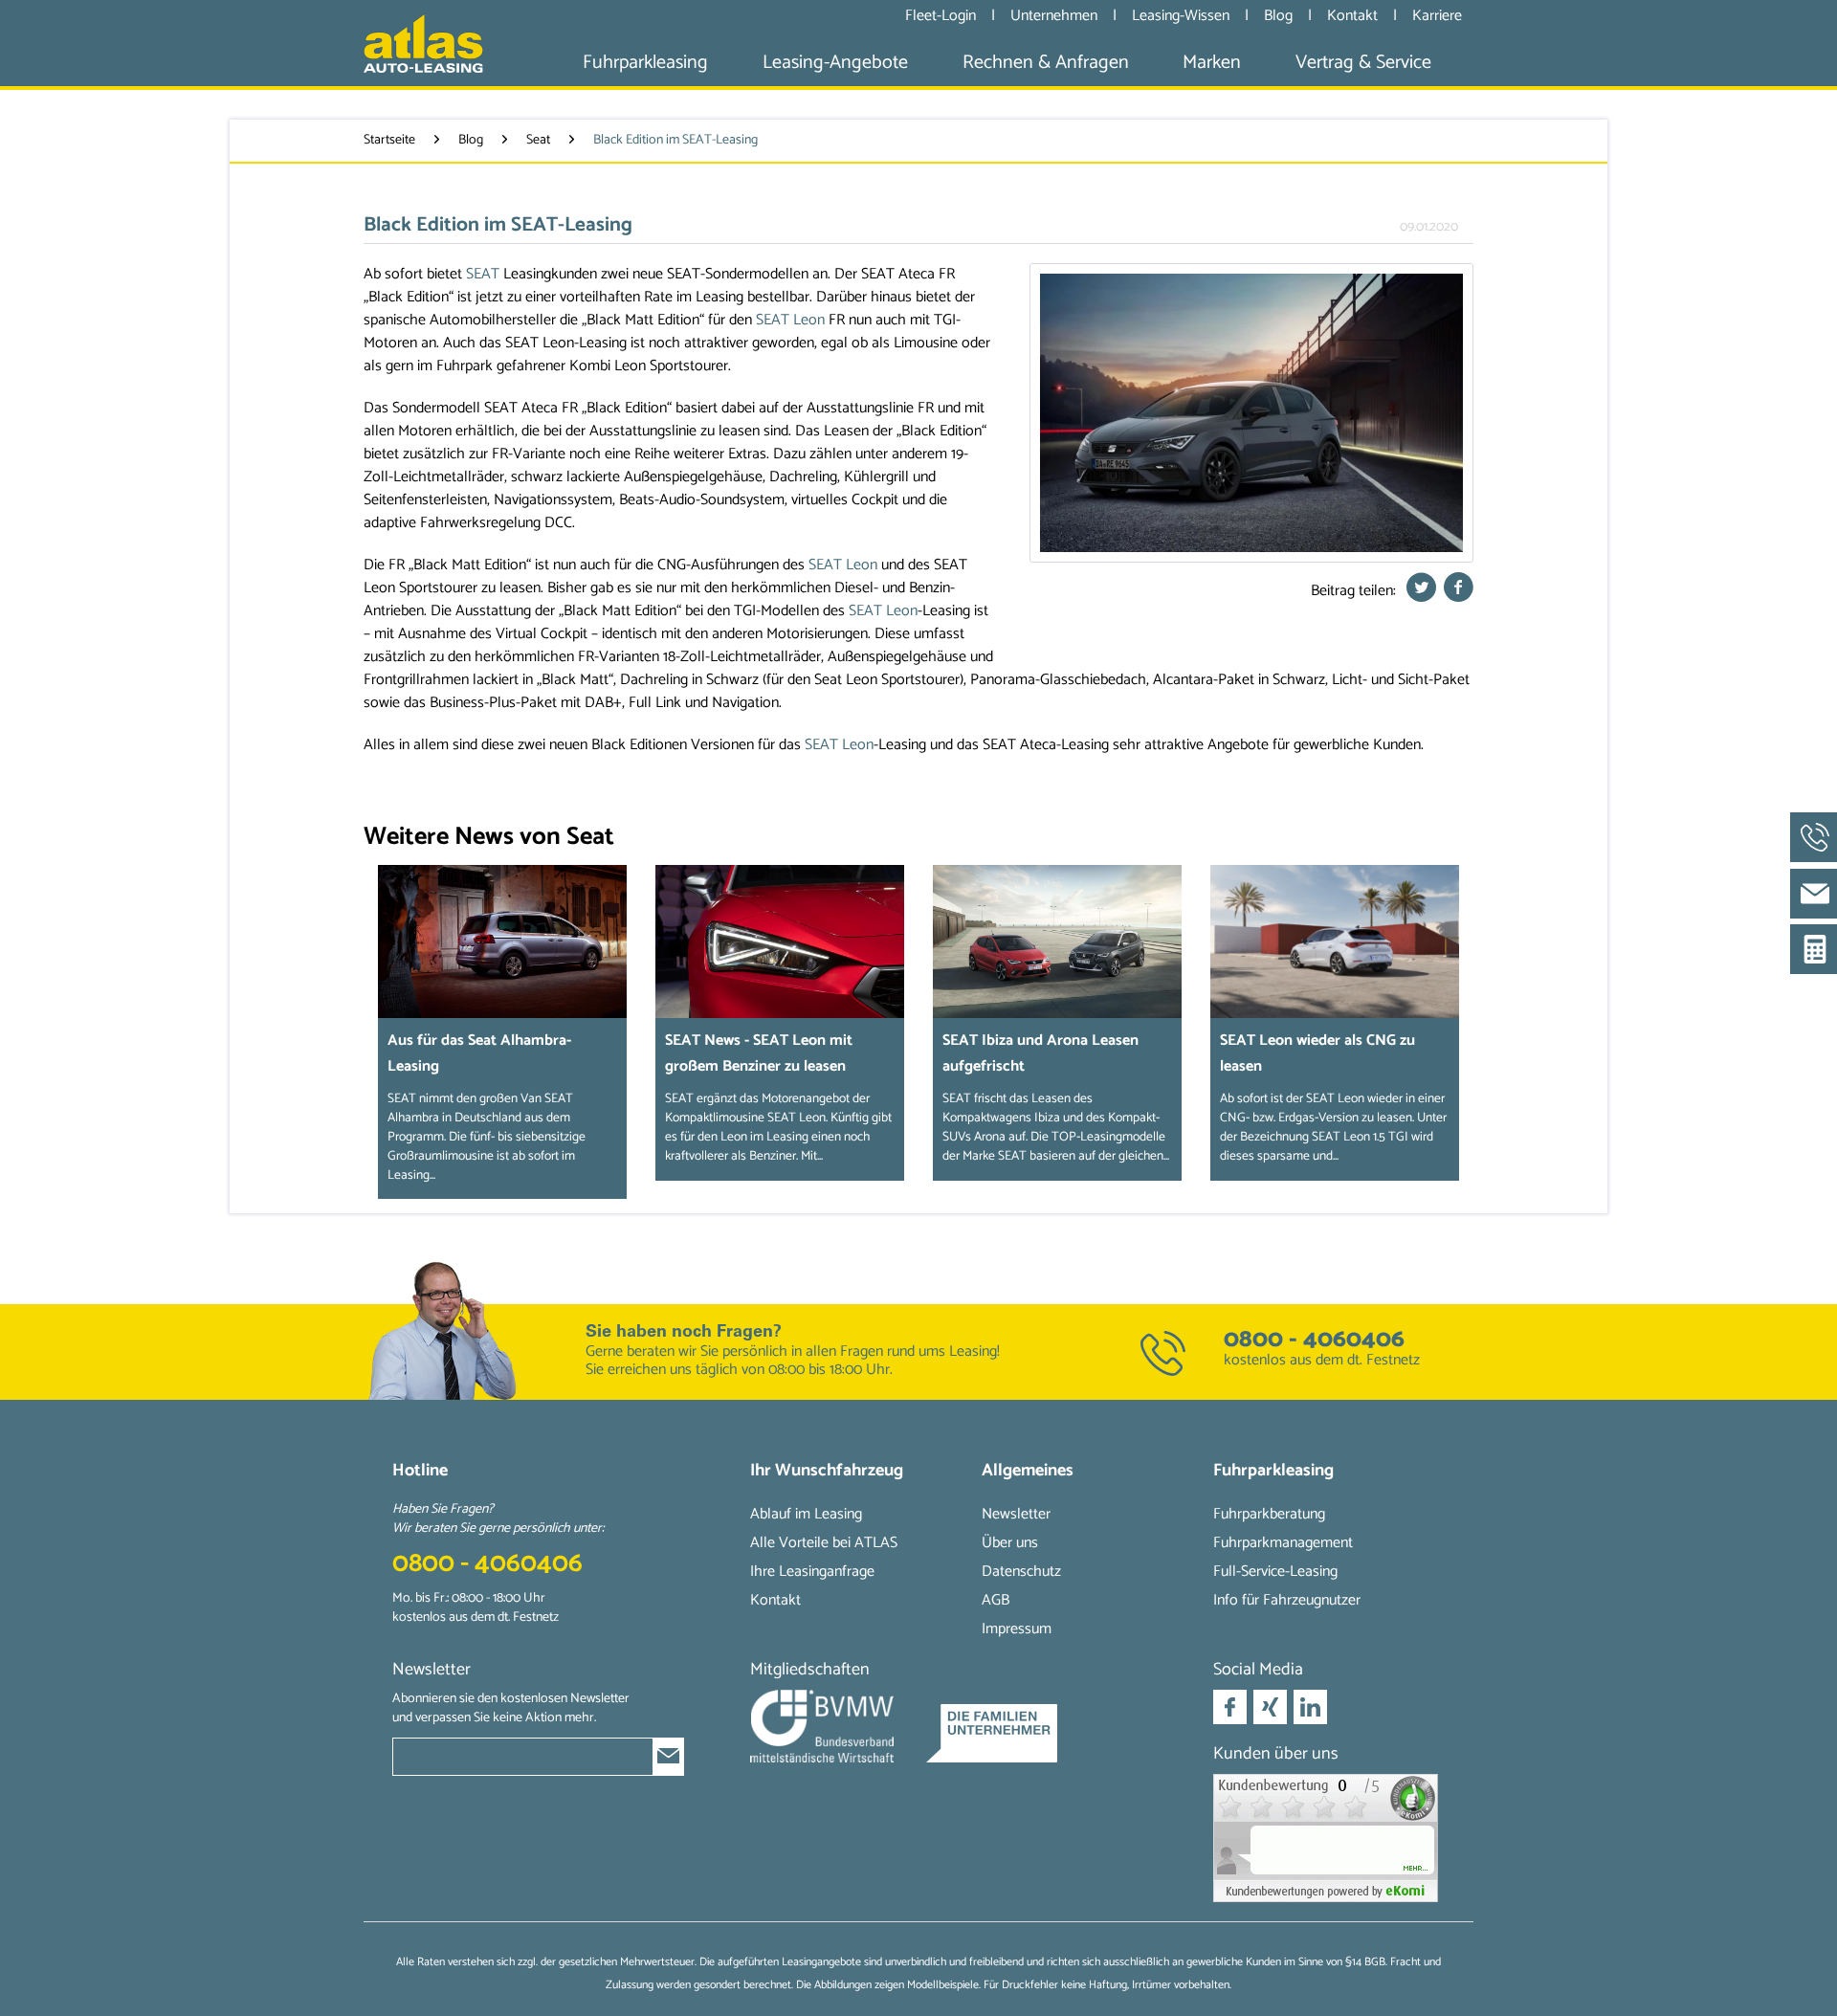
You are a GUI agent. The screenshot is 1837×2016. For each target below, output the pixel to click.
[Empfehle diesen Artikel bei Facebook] (1458, 592)
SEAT (483, 274)
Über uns (1010, 1543)
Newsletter (1016, 1514)
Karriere (1437, 16)
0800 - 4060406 (1314, 1340)
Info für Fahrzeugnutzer (1287, 1600)
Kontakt (1354, 16)
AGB (996, 1600)
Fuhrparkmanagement (1283, 1543)
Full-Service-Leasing (1275, 1572)
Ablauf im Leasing (806, 1514)
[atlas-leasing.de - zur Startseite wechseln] (423, 43)
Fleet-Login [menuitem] (941, 15)
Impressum (1017, 1629)
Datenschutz (1021, 1572)
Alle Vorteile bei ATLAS (824, 1543)
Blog (1280, 16)
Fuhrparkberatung (1269, 1514)
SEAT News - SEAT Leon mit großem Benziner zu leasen (759, 1053)
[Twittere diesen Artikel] (1424, 592)
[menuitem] (645, 63)
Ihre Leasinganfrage (812, 1572)
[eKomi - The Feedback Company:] (1329, 1838)
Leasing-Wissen (1183, 16)
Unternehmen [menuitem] (1054, 15)
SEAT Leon (790, 320)
